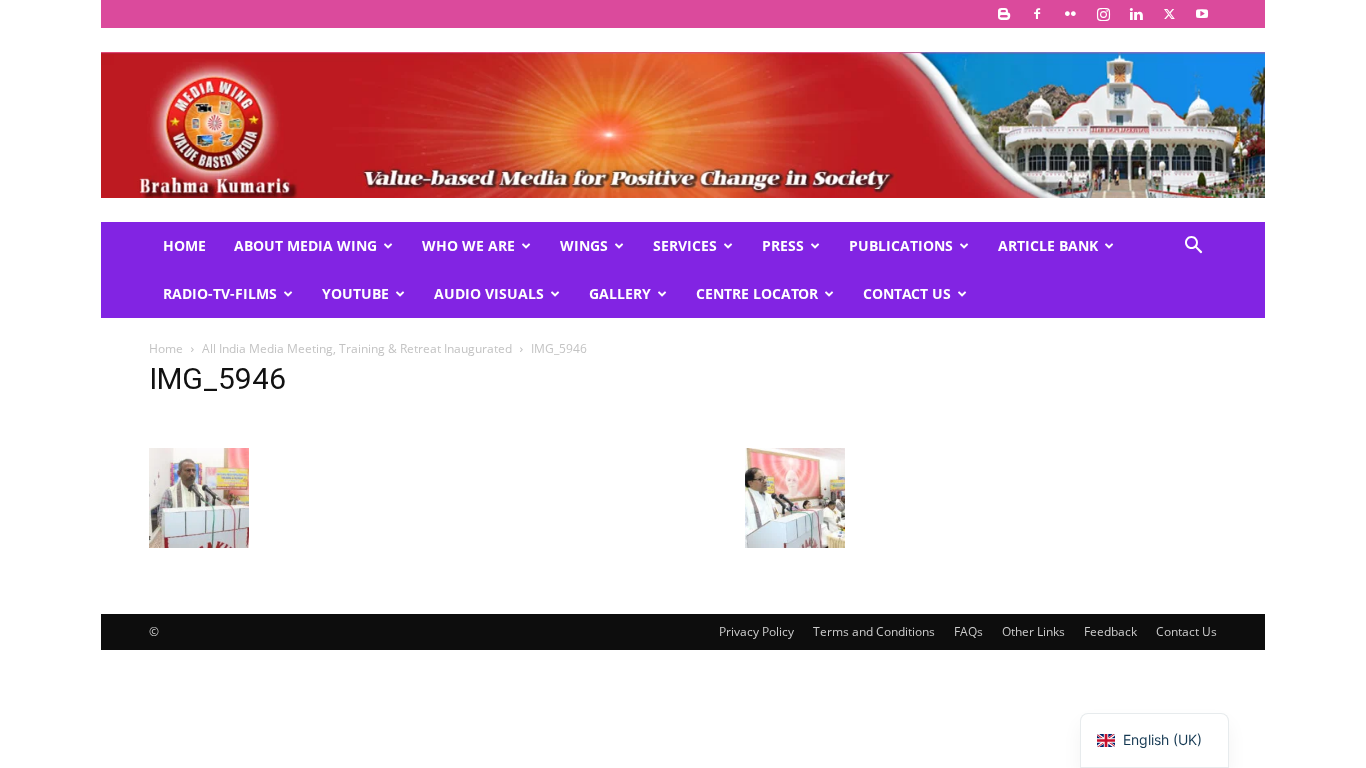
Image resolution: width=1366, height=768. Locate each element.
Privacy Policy (756, 631)
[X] (1169, 14)
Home (184, 245)
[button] (1193, 247)
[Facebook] (1037, 14)
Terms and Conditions (874, 631)
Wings (584, 245)
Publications (901, 245)
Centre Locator (757, 293)
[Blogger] (1004, 14)
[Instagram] (1103, 14)
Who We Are (468, 245)
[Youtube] (1202, 14)
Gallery (620, 293)
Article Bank (1048, 245)
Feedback (1110, 631)
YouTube (355, 293)
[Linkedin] (1136, 14)
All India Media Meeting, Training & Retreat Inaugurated (357, 348)
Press (783, 245)
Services (685, 245)
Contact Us (907, 293)
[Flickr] (1070, 14)
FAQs (968, 631)
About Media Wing (305, 245)
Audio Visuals (489, 293)
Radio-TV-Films (220, 293)
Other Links (1033, 631)
